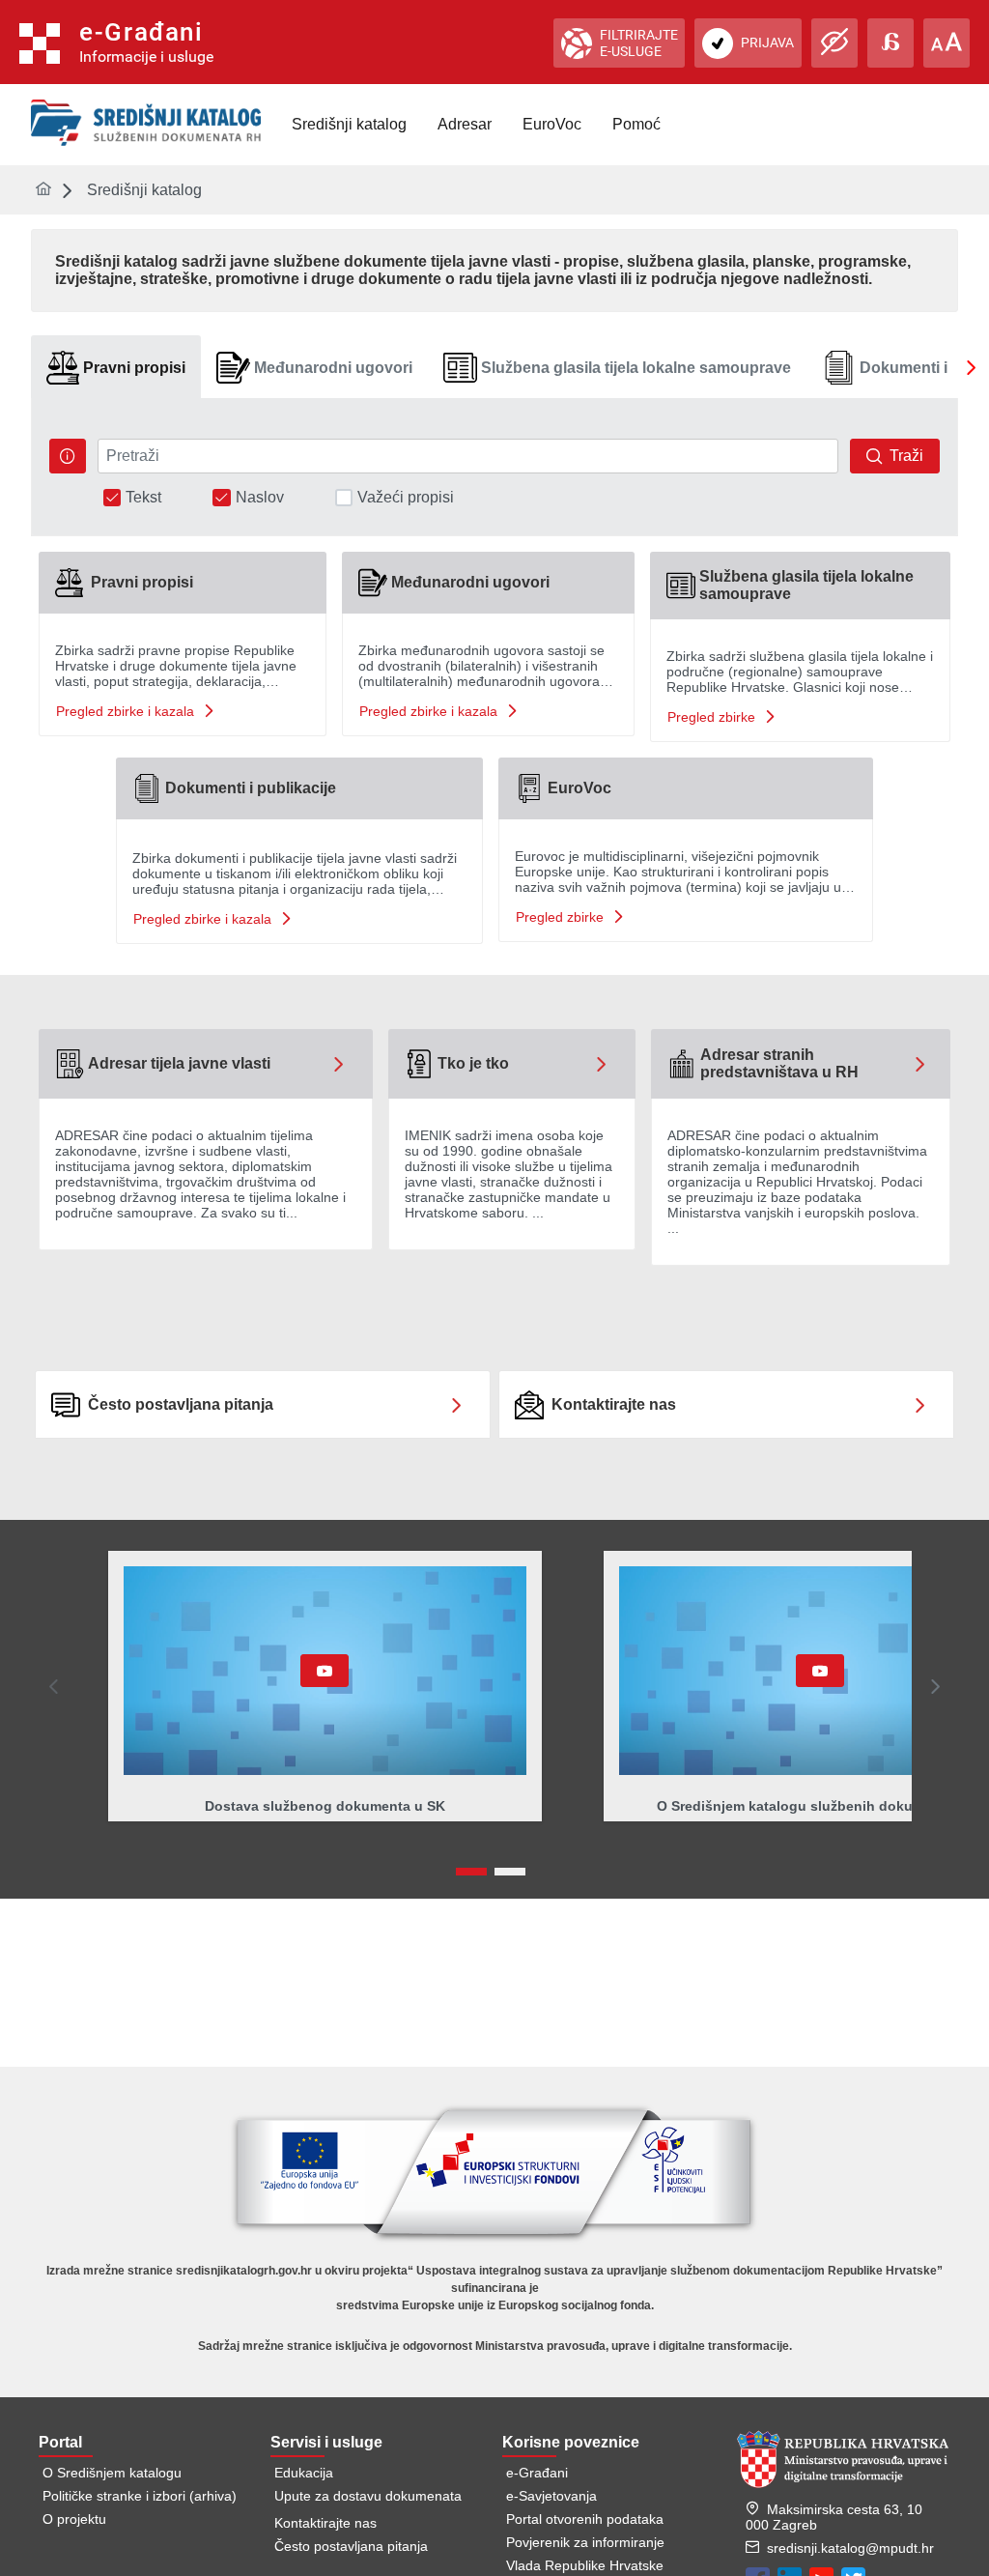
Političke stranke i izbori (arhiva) (140, 2496)
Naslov (260, 498)
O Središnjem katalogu (112, 2473)
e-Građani (537, 2473)
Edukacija (304, 2473)
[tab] (116, 368)
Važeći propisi (406, 498)
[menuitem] (349, 125)
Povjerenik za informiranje (585, 2542)
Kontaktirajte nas (325, 2523)
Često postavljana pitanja (351, 2546)
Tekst (143, 498)
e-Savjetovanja (551, 2496)
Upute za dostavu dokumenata (368, 2496)
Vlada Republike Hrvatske (585, 2565)
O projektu (74, 2519)
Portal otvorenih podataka (585, 2519)
